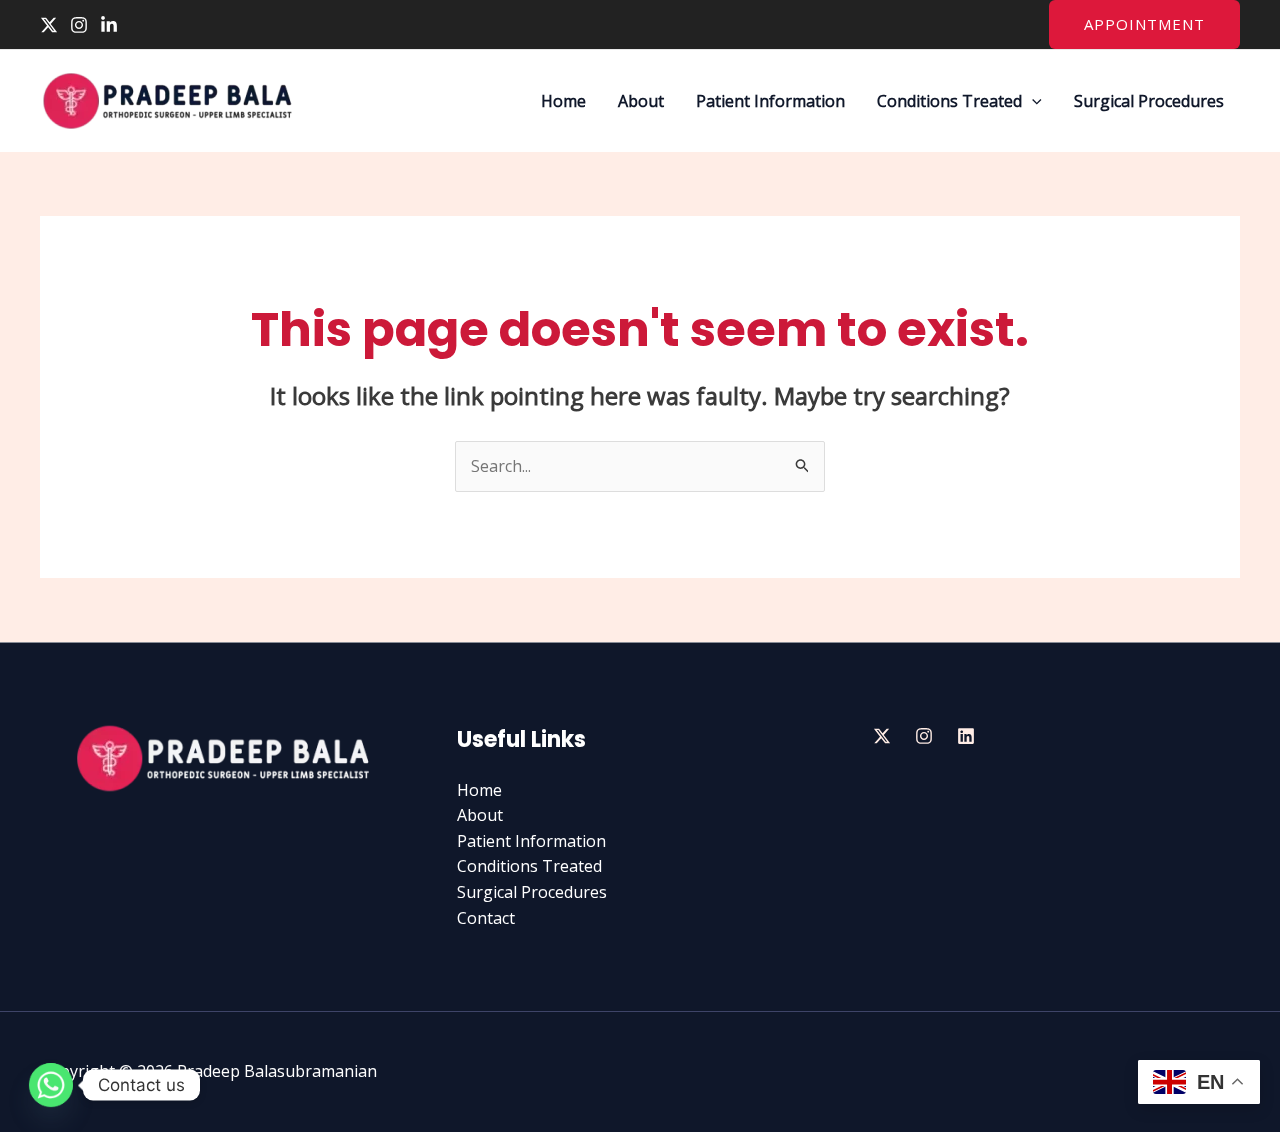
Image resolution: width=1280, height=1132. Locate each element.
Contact (486, 918)
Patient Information (770, 101)
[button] (1144, 24)
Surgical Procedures (1149, 101)
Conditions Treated (949, 101)
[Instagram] (79, 25)
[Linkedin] (109, 25)
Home (563, 101)
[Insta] (924, 736)
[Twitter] (49, 25)
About (641, 101)
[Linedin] (966, 736)
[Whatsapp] (51, 1085)
